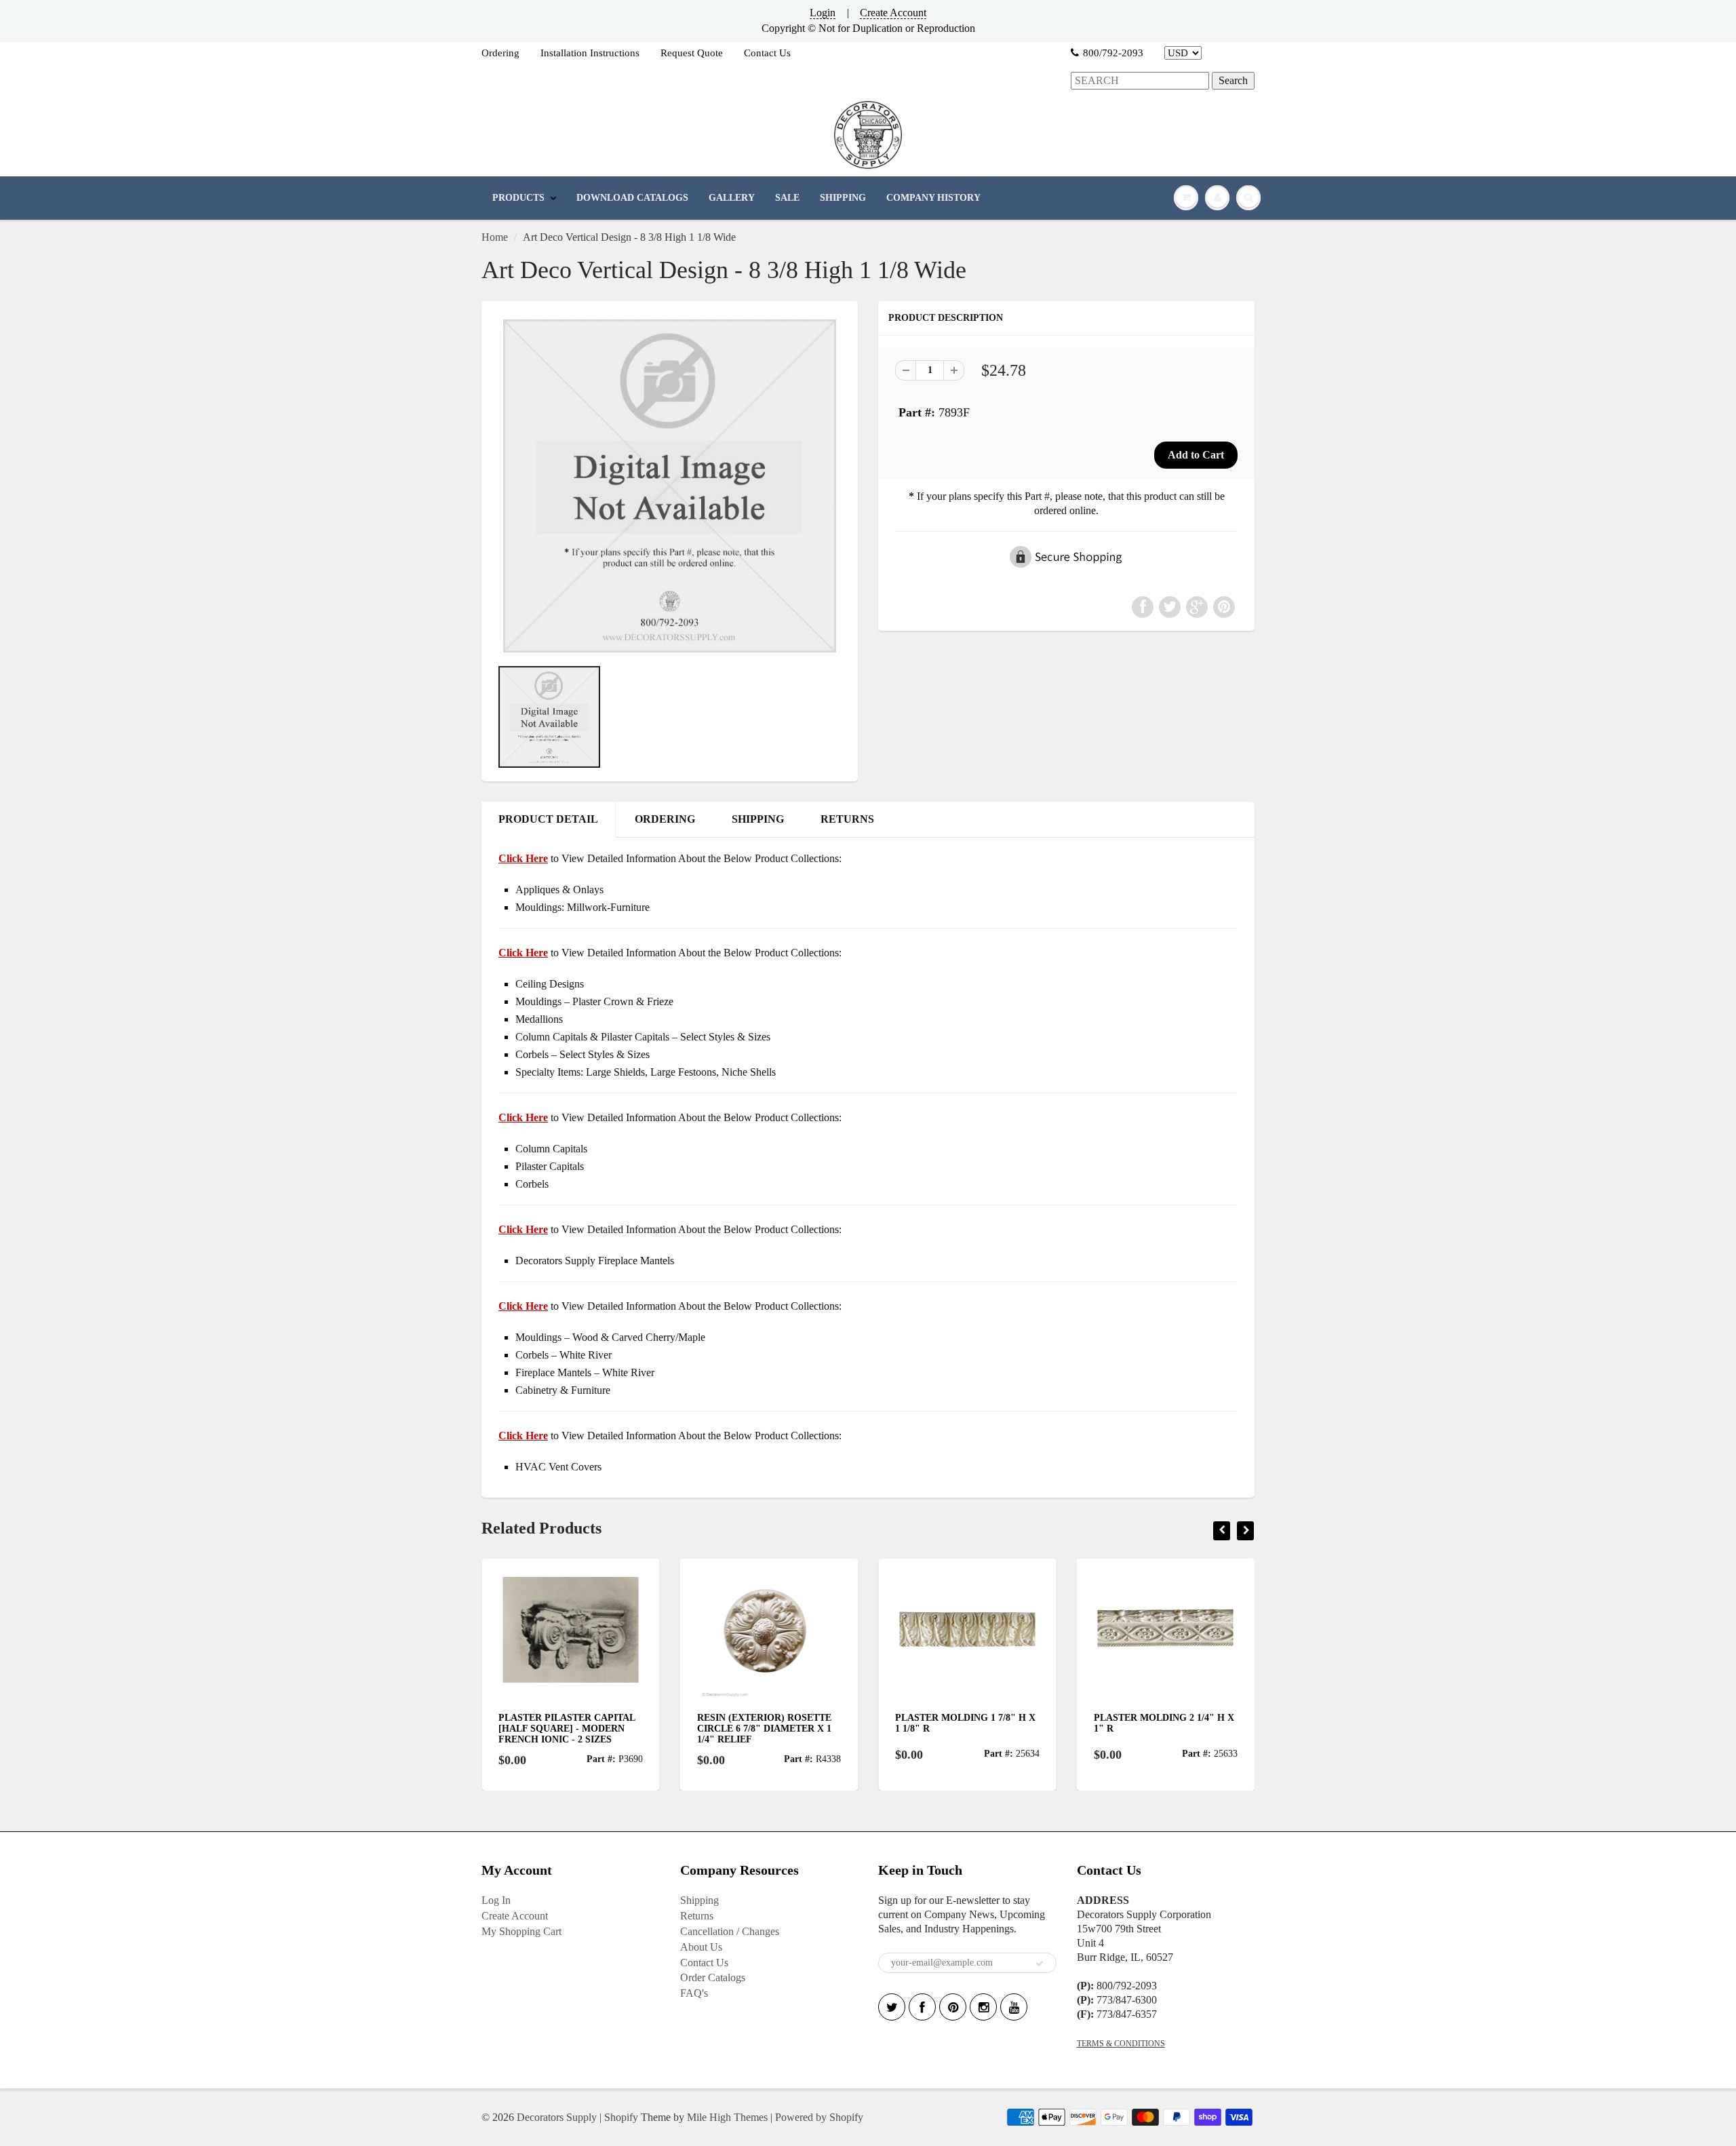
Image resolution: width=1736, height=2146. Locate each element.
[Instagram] (983, 2007)
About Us (701, 1947)
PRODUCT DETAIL (548, 819)
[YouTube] (1014, 2007)
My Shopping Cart (521, 1931)
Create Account (893, 13)
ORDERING (665, 819)
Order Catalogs (713, 1977)
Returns (697, 1916)
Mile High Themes (727, 2117)
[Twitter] (892, 2007)
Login (823, 13)
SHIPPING (843, 198)
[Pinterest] (953, 2007)
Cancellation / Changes (730, 1931)
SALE (787, 198)
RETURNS (847, 819)
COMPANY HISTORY (933, 198)
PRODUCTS (518, 198)
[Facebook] (922, 2007)
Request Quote (692, 53)
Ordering (500, 53)
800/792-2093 (1113, 53)
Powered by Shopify (819, 2117)
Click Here (523, 953)
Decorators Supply (557, 2117)
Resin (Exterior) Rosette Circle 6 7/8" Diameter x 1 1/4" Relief (586, 1729)
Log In (496, 1900)
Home (495, 237)
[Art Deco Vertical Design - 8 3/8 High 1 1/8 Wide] (670, 486)
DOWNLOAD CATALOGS (632, 198)
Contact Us (767, 53)
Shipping (699, 1900)
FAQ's (694, 1993)
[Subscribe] (1040, 1964)
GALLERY (732, 198)
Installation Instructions (590, 53)
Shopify (621, 2117)
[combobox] (1140, 81)
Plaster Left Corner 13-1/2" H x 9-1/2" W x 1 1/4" (1179, 1723)
